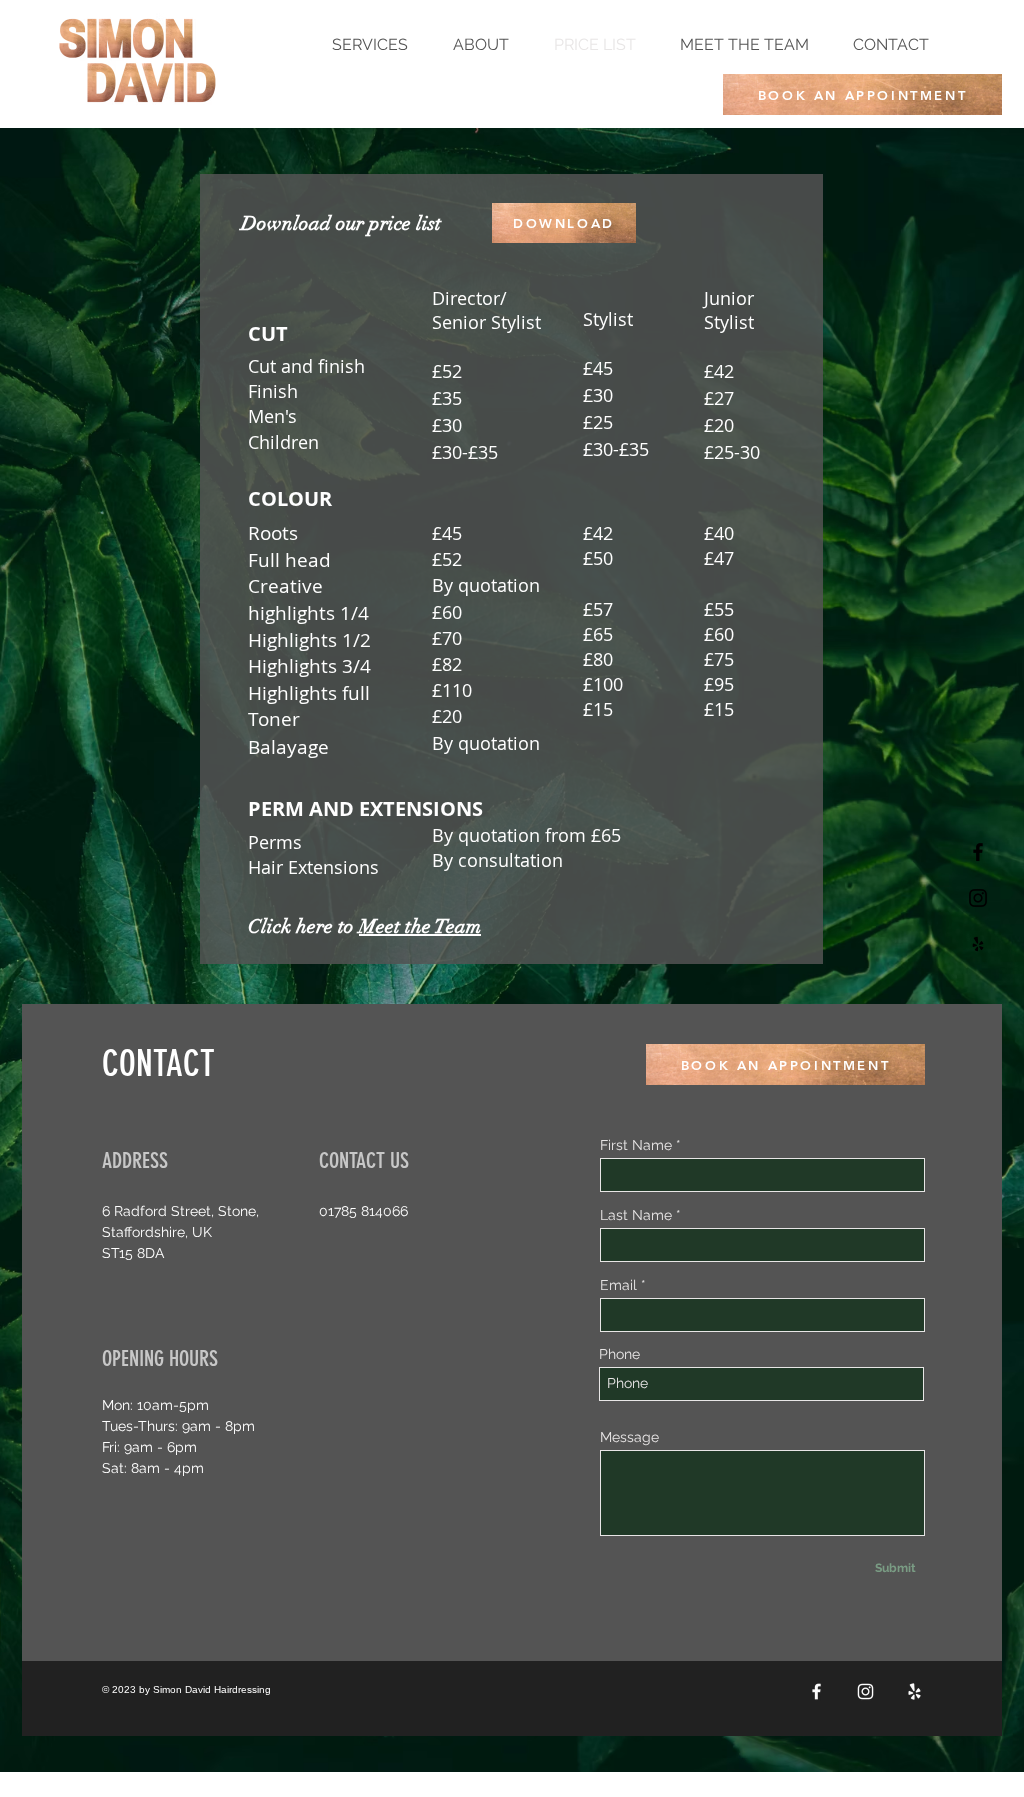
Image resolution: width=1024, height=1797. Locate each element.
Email (618, 1285)
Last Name (636, 1215)
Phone (619, 1354)
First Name (636, 1145)
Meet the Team (420, 926)
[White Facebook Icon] (816, 1691)
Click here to (303, 926)
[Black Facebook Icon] (978, 852)
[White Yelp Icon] (914, 1691)
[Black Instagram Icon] (978, 898)
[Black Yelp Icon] (978, 944)
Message (629, 1437)
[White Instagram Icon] (865, 1691)
